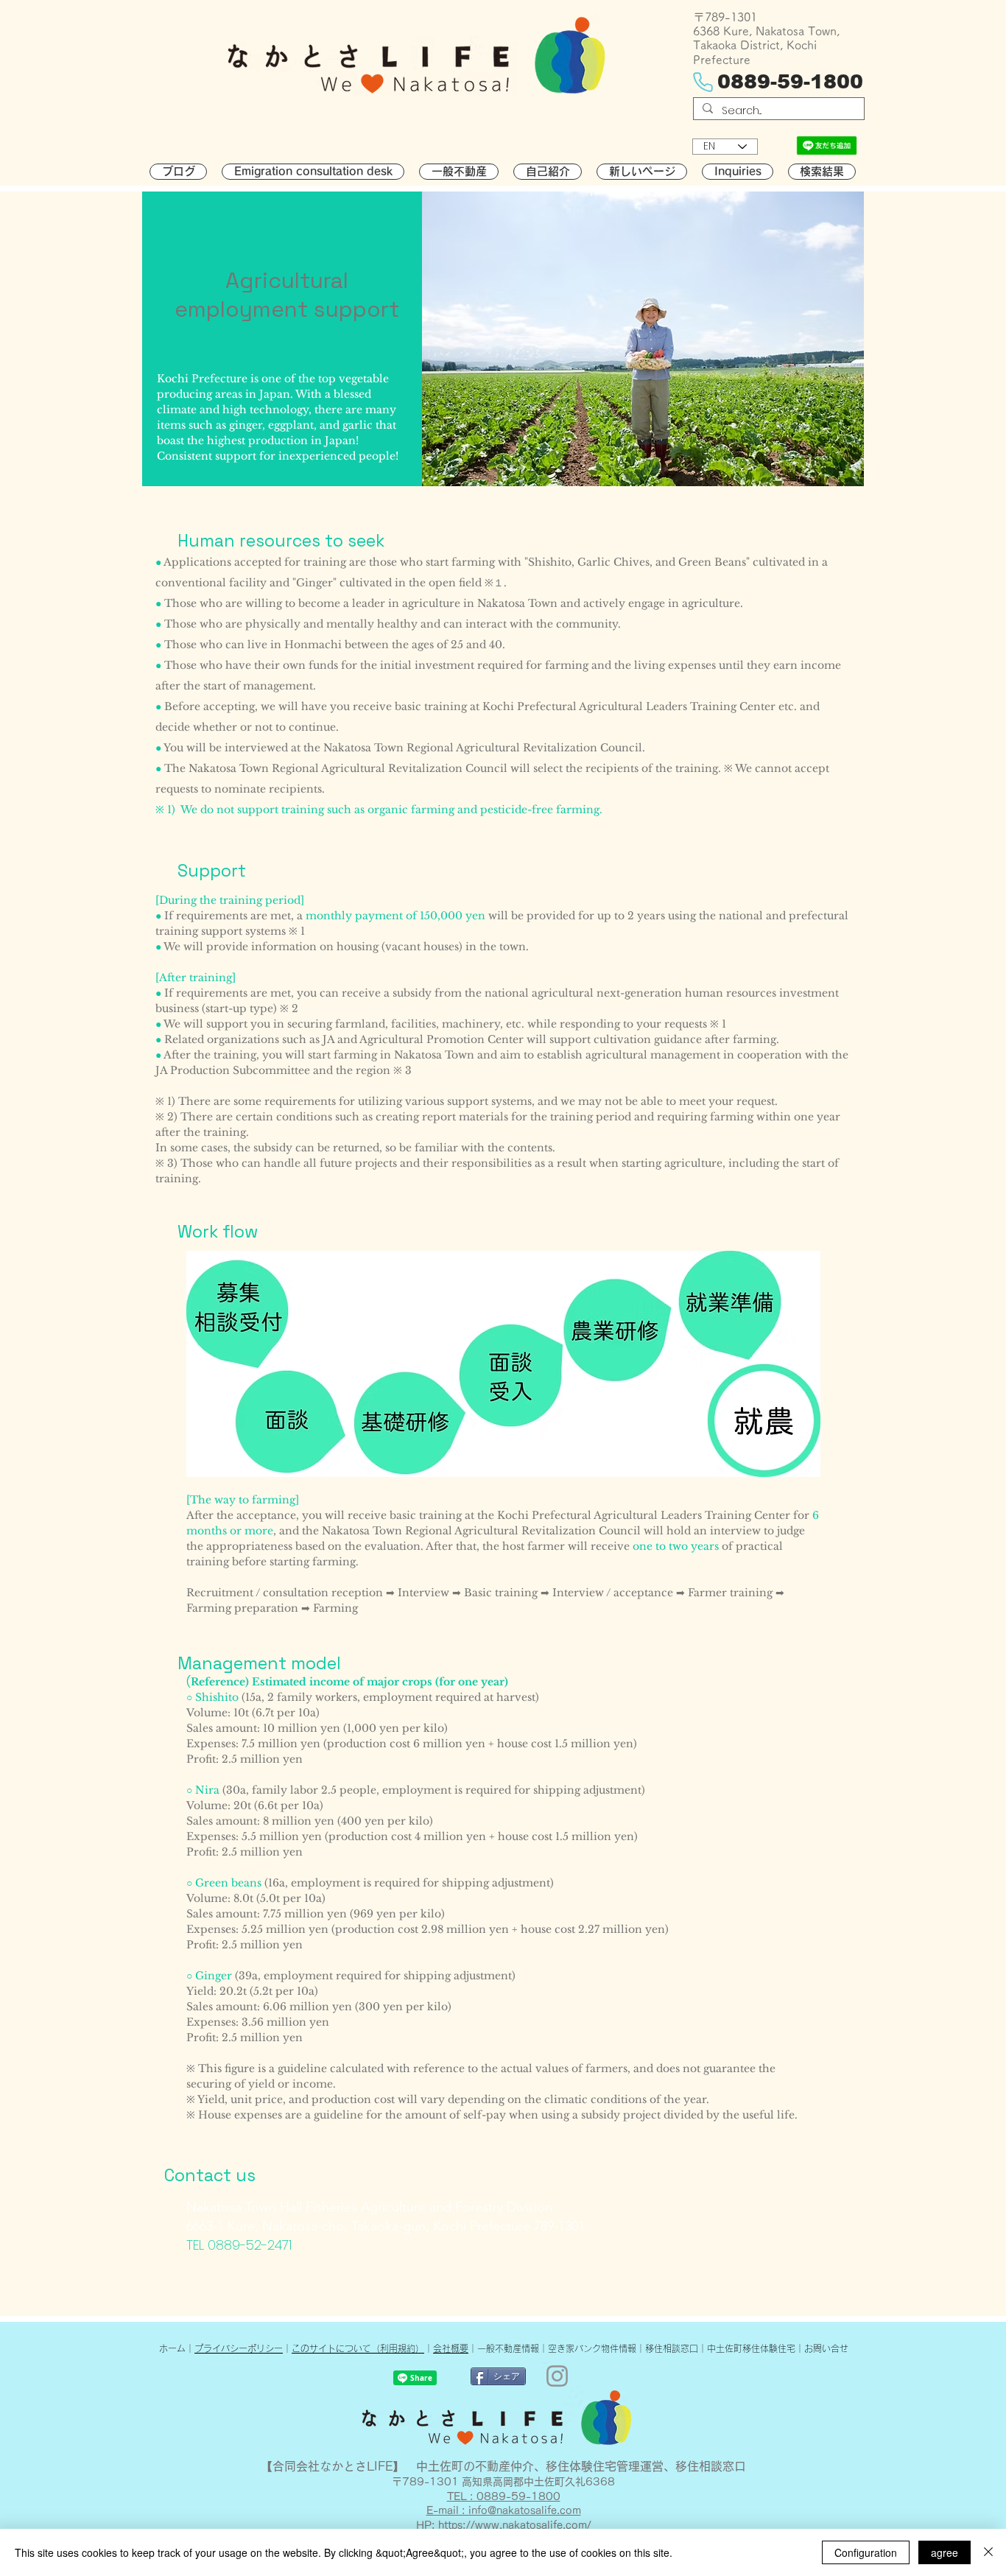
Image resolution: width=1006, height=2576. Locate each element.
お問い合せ (826, 2348)
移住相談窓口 (672, 2348)
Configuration (866, 2552)
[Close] (988, 2552)
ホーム (172, 2348)
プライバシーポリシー (239, 2348)
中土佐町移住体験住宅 (751, 2348)
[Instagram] (557, 2376)
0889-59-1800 (790, 82)
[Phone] (703, 83)
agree (945, 2552)
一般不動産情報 (508, 2348)
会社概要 (451, 2348)
